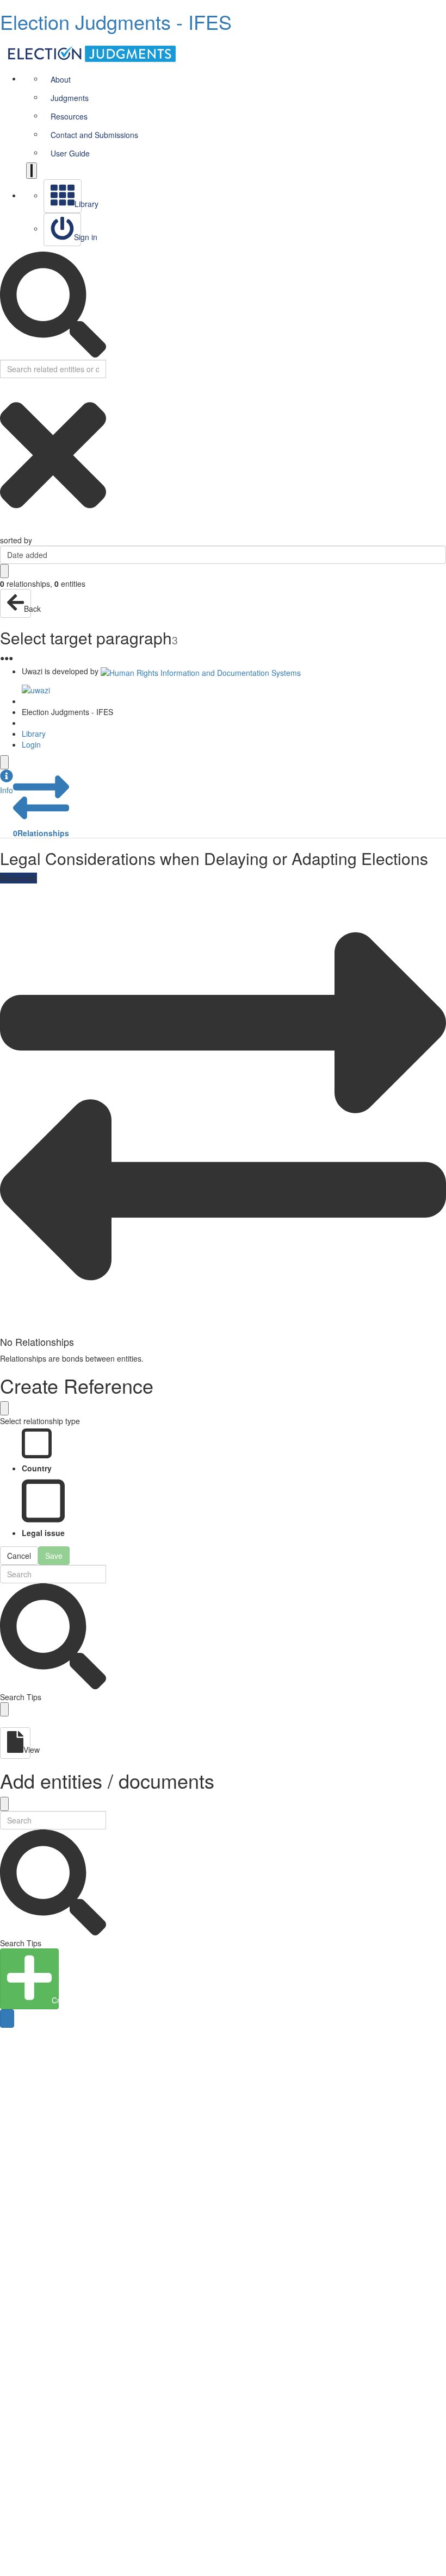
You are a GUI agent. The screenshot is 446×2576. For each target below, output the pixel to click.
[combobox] (223, 555)
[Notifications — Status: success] (32, 171)
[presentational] (438, 555)
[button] (7, 782)
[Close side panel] (4, 762)
